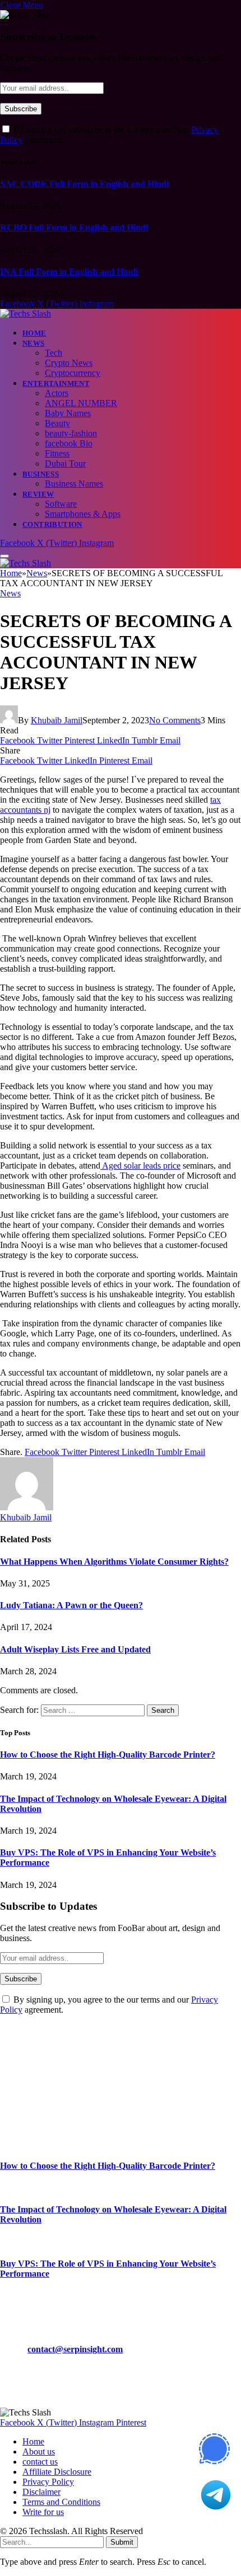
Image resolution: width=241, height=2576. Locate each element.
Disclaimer (41, 2492)
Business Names (74, 484)
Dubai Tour (65, 463)
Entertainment (56, 383)
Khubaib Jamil (57, 720)
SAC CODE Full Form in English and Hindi (84, 184)
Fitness (57, 453)
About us (39, 2452)
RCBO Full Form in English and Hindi (74, 227)
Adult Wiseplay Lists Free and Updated (75, 1649)
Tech (54, 353)
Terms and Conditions (61, 2502)
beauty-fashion (71, 433)
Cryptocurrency (73, 373)
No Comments (175, 720)
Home (34, 333)
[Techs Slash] (26, 314)
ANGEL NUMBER (81, 403)
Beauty (57, 423)
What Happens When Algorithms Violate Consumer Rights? (114, 1562)
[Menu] (4, 556)
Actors (57, 393)
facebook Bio (69, 443)
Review (38, 494)
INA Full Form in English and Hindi (69, 272)
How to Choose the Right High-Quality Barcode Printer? (108, 1755)
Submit (122, 2542)
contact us (40, 2462)
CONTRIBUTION (52, 524)
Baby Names (68, 413)
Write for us (43, 2512)
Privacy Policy (48, 2482)
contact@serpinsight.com (75, 2349)
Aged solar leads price (140, 1165)
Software (61, 504)
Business (41, 474)
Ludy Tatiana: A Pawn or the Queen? (71, 1605)
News (34, 343)
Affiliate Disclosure (57, 2472)
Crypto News (69, 363)
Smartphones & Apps (83, 514)
